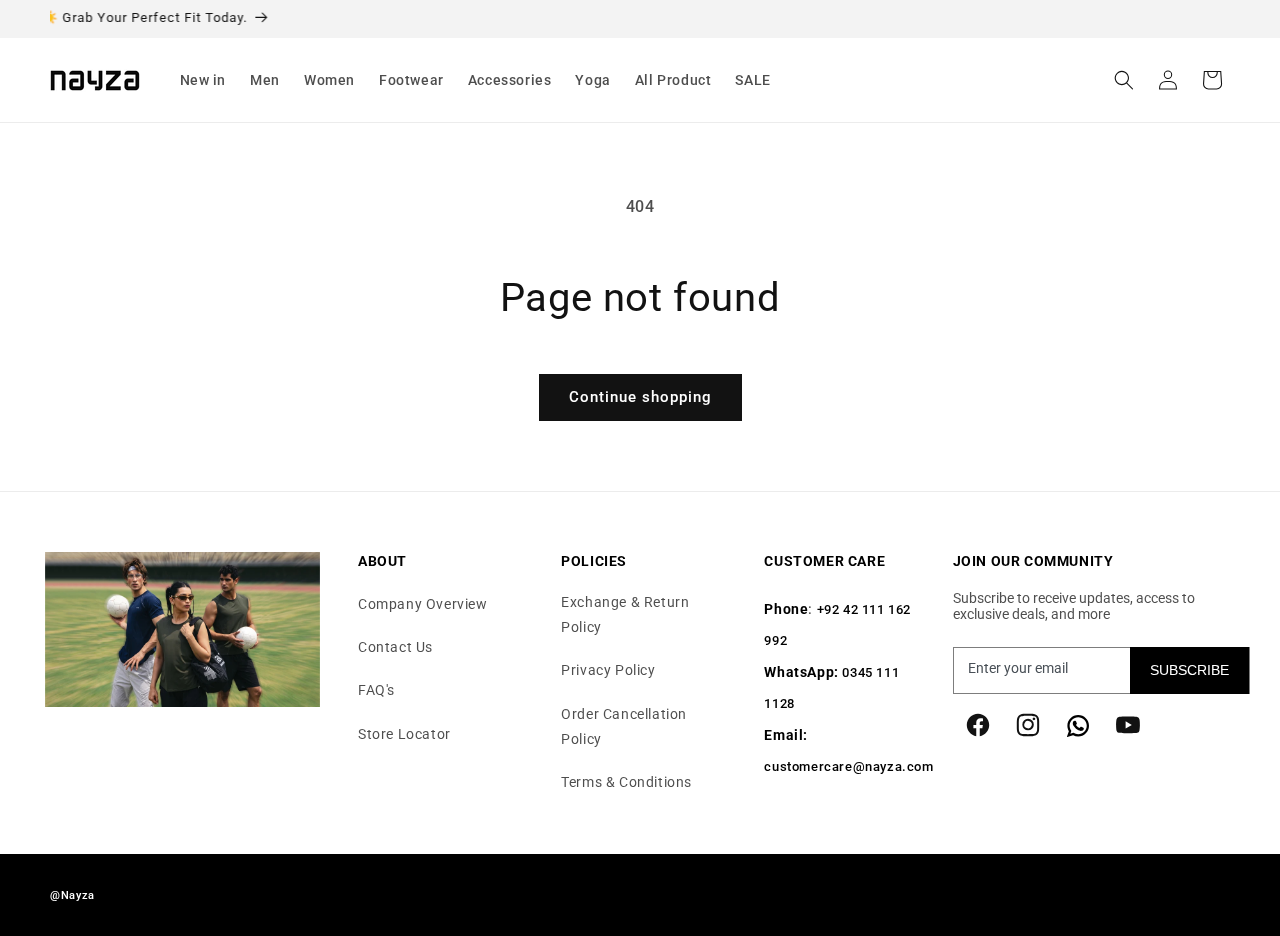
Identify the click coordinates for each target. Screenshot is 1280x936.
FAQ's (376, 691)
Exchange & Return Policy (625, 614)
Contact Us (395, 647)
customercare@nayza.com (848, 767)
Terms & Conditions (626, 782)
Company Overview (423, 604)
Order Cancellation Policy (624, 726)
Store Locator (404, 734)
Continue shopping (640, 397)
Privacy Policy (608, 671)
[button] (203, 80)
